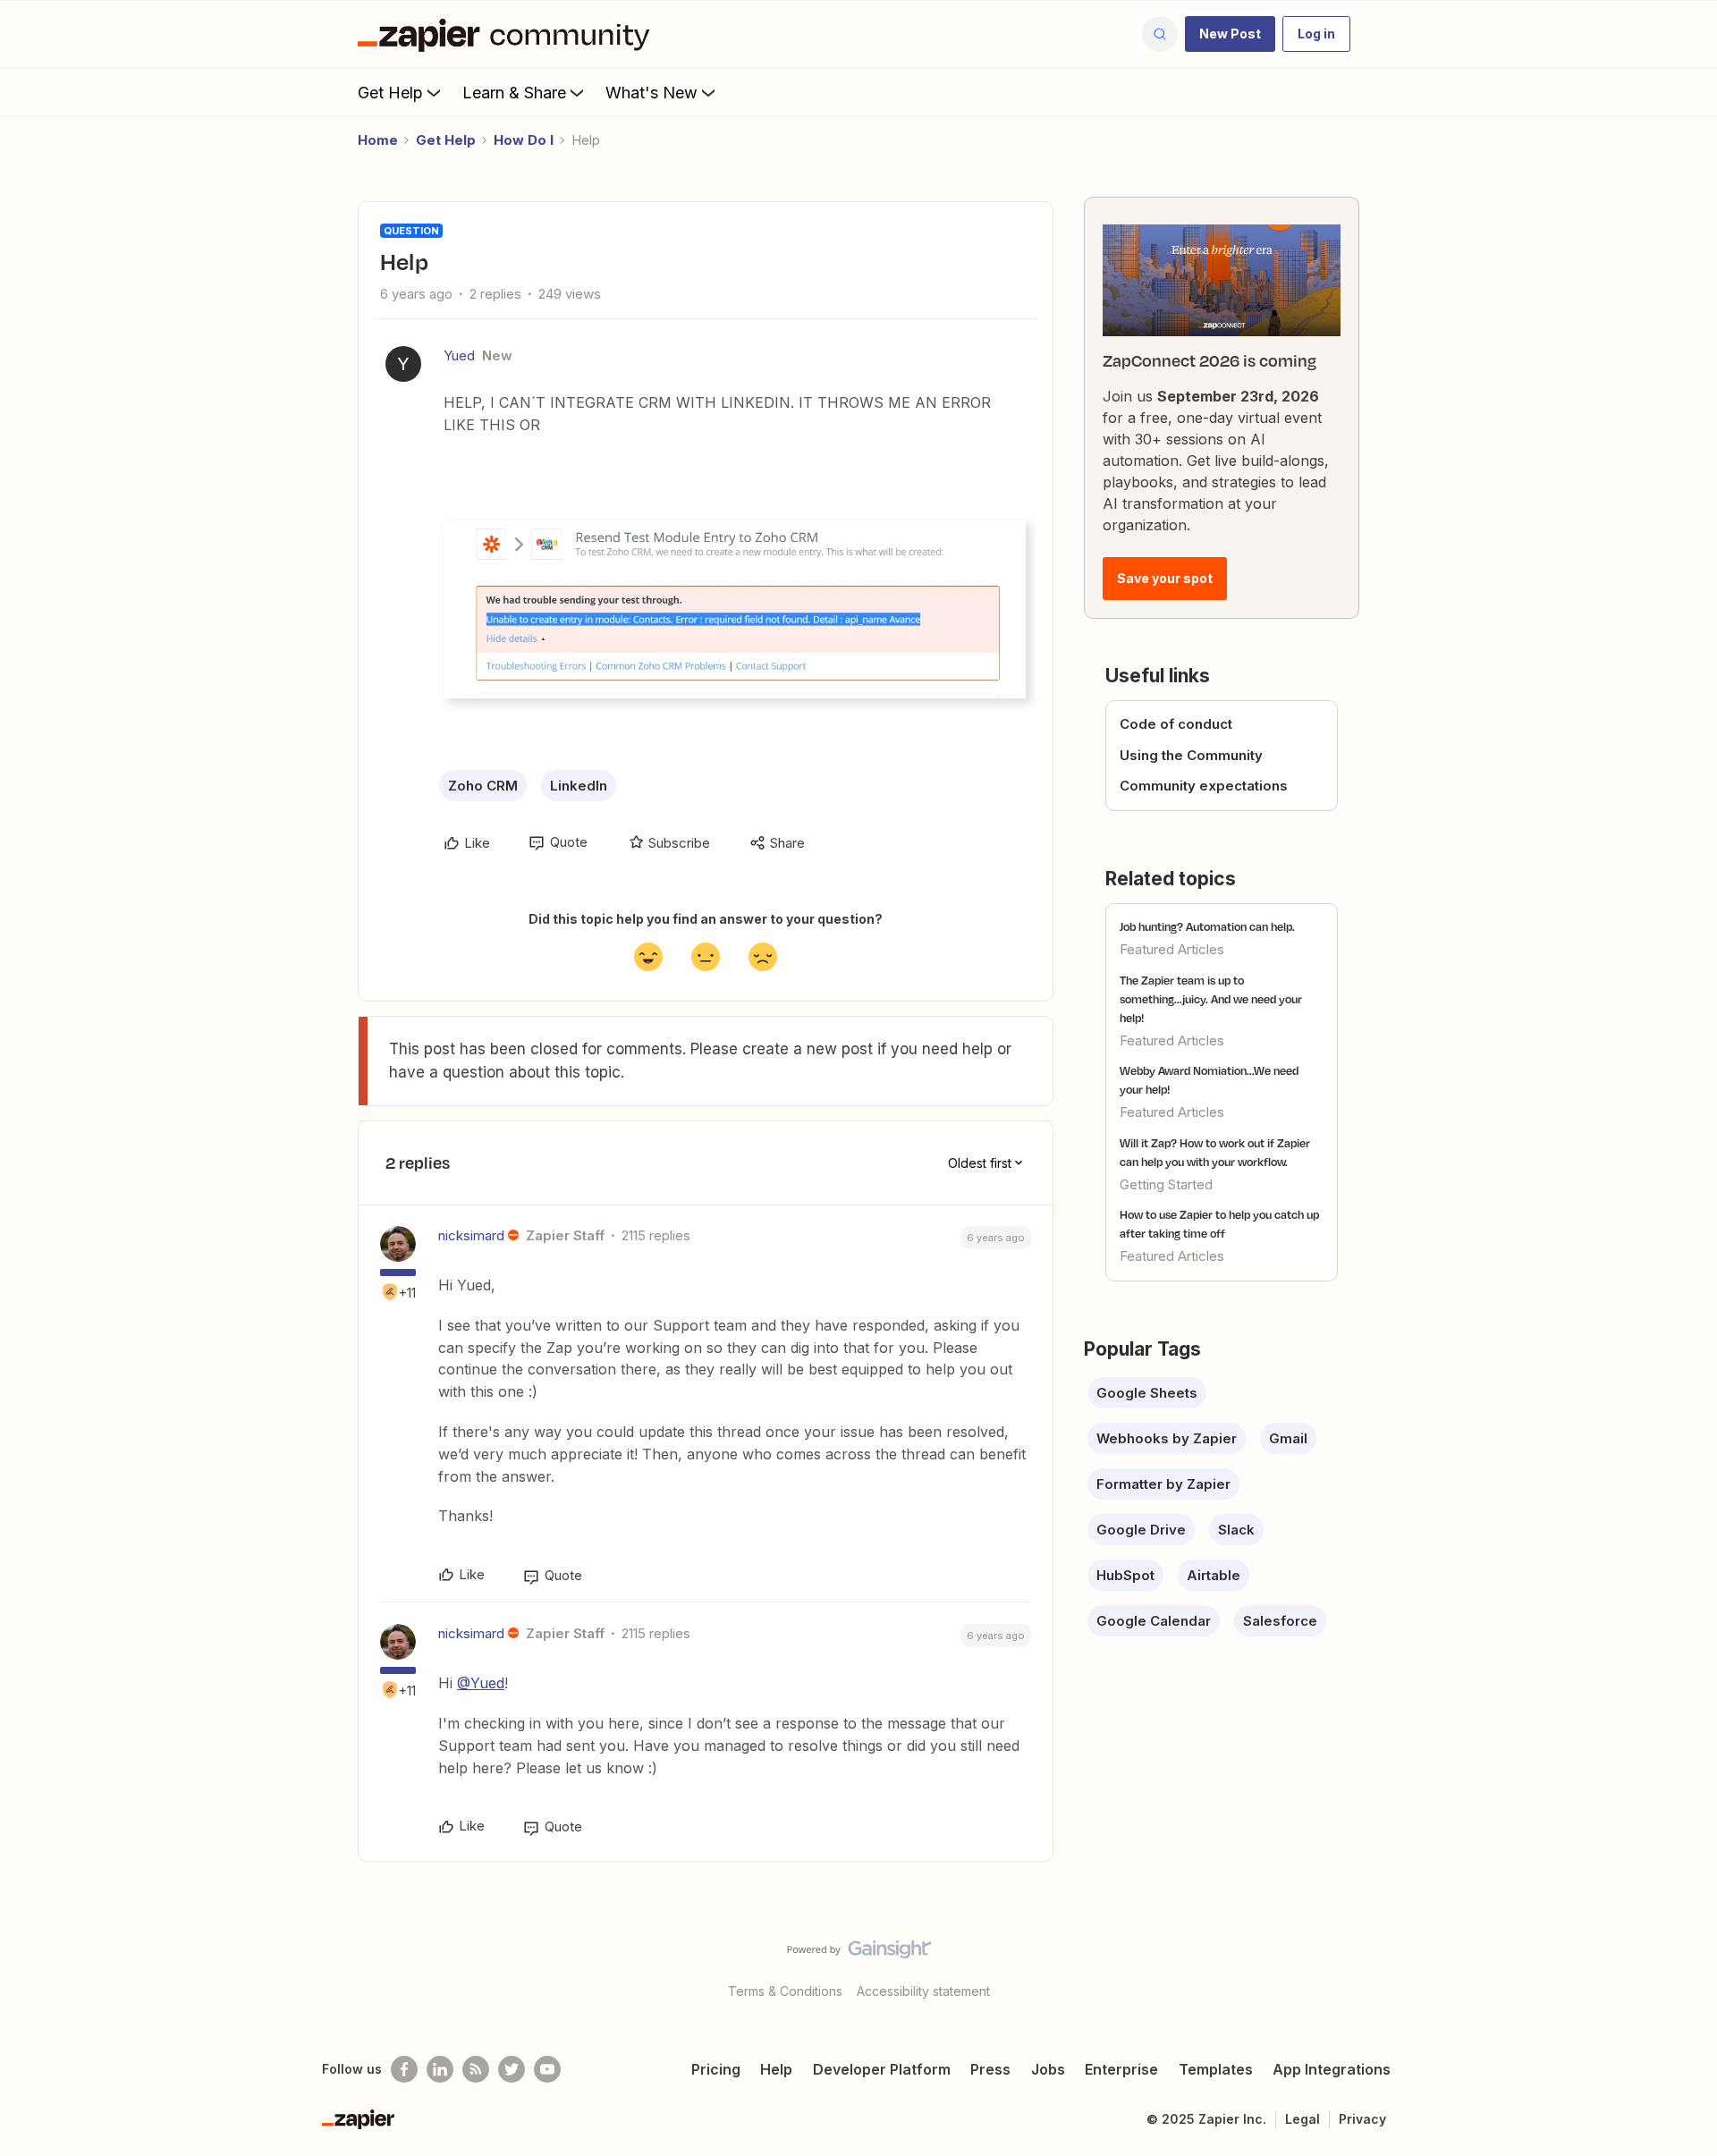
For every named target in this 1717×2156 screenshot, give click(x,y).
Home (378, 140)
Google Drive (1141, 1530)
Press (990, 2069)
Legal (1303, 2119)
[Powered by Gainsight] (859, 1954)
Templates (1216, 2069)
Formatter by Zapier (1163, 1484)
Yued (459, 355)
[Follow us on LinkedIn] (440, 2069)
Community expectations (1204, 786)
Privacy (1362, 2119)
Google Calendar (1154, 1621)
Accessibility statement (923, 1991)
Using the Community (1191, 755)
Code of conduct (1176, 724)
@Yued (481, 1683)
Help (776, 2069)
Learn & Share (514, 93)
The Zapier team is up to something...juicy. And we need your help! (1211, 999)
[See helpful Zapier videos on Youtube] (547, 2069)
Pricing (716, 2069)
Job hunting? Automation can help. (1207, 926)
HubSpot (1125, 1575)
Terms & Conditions (785, 1991)
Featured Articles (1172, 949)
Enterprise (1121, 2069)
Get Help (390, 93)
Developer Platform (882, 2069)
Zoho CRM (483, 786)
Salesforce (1280, 1621)
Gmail (1288, 1438)
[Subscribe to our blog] (476, 2069)
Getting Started (1166, 1184)
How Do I (524, 140)
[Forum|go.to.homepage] (508, 34)
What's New (651, 93)
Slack (1236, 1530)
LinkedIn (579, 786)
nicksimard (471, 1235)
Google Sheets (1147, 1393)
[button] (1230, 34)
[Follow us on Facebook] (404, 2069)
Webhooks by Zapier (1167, 1438)
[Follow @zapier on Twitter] (512, 2069)
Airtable (1214, 1575)
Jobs (1048, 2069)
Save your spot (1165, 578)
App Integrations (1332, 2069)
